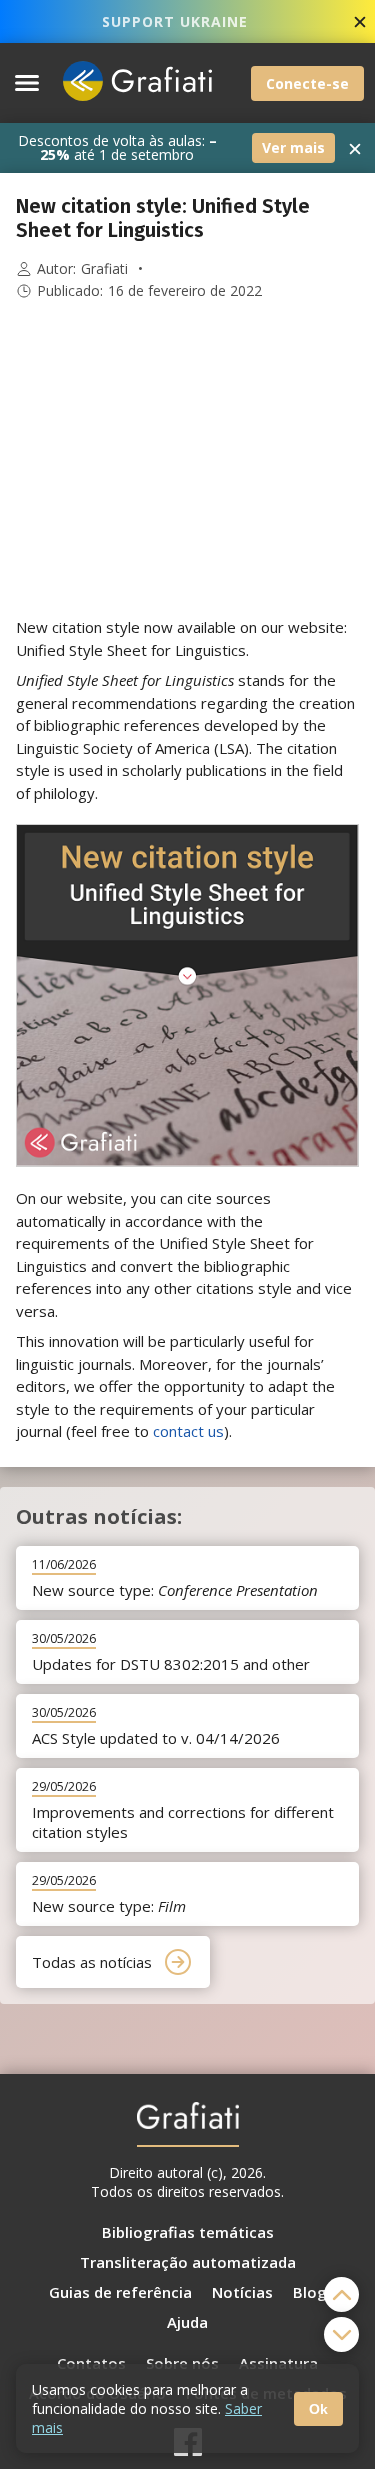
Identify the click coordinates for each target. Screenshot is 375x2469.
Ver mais (293, 147)
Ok (318, 2409)
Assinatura (278, 2363)
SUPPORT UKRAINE (175, 21)
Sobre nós (182, 2363)
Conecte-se (307, 83)
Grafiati (104, 269)
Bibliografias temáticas (188, 2232)
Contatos (91, 2363)
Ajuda (187, 2322)
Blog (310, 2292)
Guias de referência (120, 2292)
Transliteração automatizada (188, 2262)
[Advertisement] (188, 459)
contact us (188, 1431)
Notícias (242, 2292)
